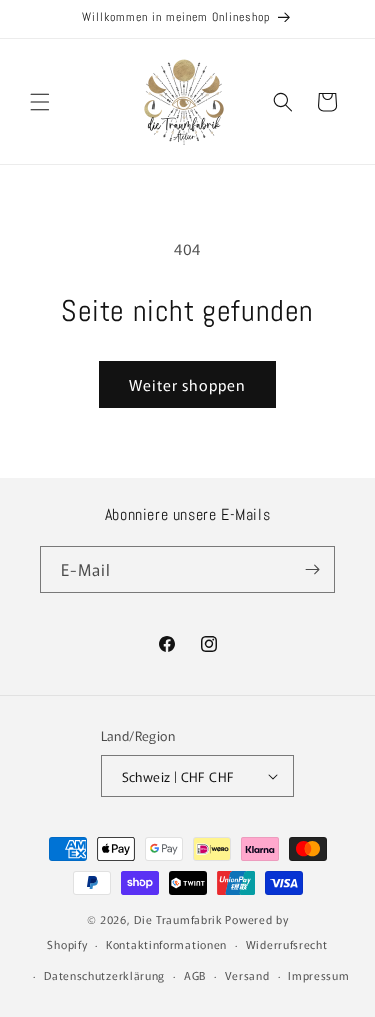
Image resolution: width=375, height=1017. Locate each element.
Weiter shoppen (187, 384)
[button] (40, 102)
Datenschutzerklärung (104, 975)
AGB (195, 975)
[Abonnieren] (312, 569)
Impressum (318, 975)
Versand (247, 975)
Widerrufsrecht (287, 944)
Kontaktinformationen (166, 944)
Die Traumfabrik (178, 919)
